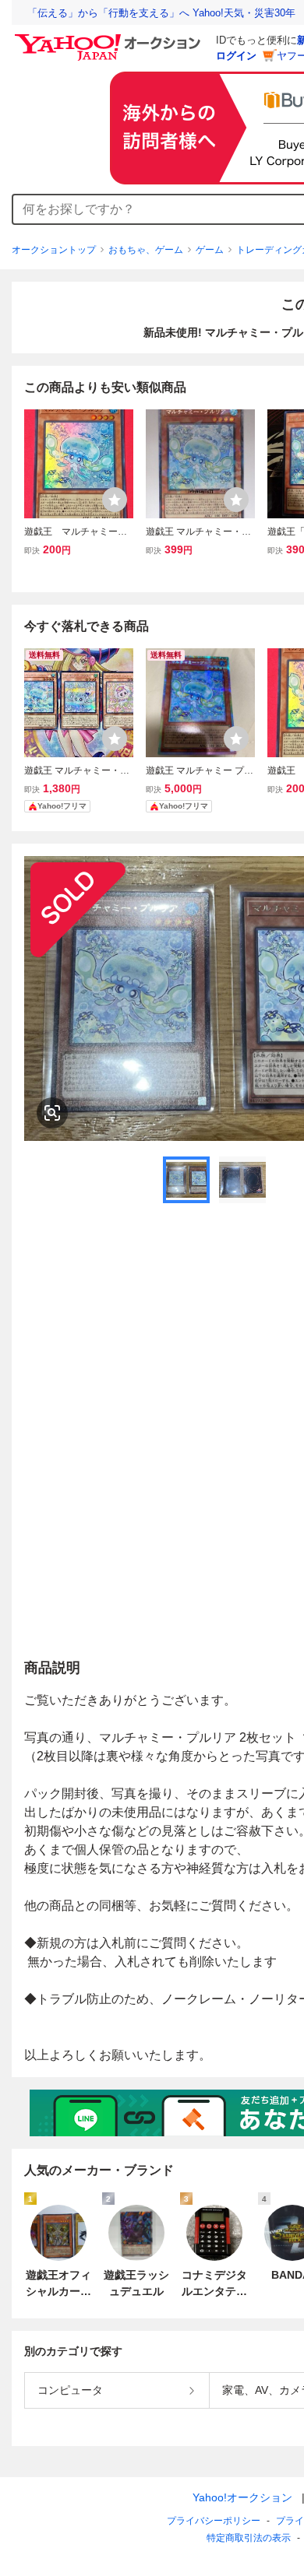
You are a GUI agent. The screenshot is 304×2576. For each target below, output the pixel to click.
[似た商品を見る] (52, 1113)
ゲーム (210, 250)
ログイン (236, 56)
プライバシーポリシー (214, 2521)
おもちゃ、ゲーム (146, 250)
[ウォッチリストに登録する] (115, 500)
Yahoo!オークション (242, 2497)
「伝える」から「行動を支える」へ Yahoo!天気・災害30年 (161, 13)
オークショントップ (54, 250)
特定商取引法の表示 (249, 2538)
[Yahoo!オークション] (110, 38)
